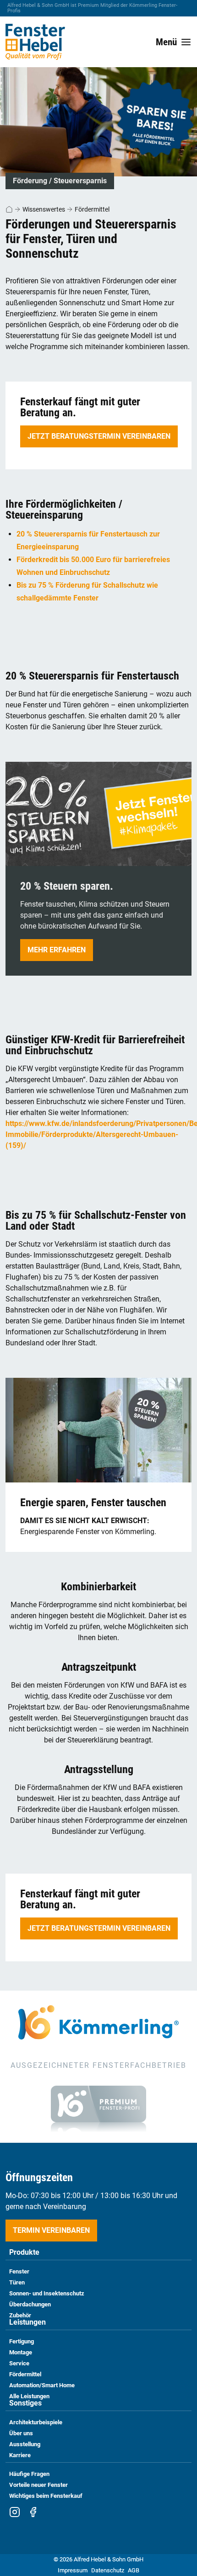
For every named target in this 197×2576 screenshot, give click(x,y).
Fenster (19, 2271)
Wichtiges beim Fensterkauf (46, 2496)
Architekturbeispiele (36, 2422)
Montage (21, 2352)
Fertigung (22, 2341)
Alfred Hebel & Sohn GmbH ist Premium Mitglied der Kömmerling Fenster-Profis (92, 8)
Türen (17, 2282)
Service (19, 2363)
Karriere (20, 2455)
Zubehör (20, 2315)
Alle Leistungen (29, 2396)
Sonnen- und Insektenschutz (47, 2293)
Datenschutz (108, 2570)
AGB (134, 2570)
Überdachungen (30, 2304)
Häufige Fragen (29, 2474)
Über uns (21, 2433)
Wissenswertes (44, 209)
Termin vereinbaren (51, 2230)
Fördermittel (92, 209)
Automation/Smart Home (42, 2385)
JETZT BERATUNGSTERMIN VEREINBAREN (99, 436)
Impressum (73, 2570)
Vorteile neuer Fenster (38, 2485)
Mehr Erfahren (57, 950)
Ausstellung (25, 2444)
